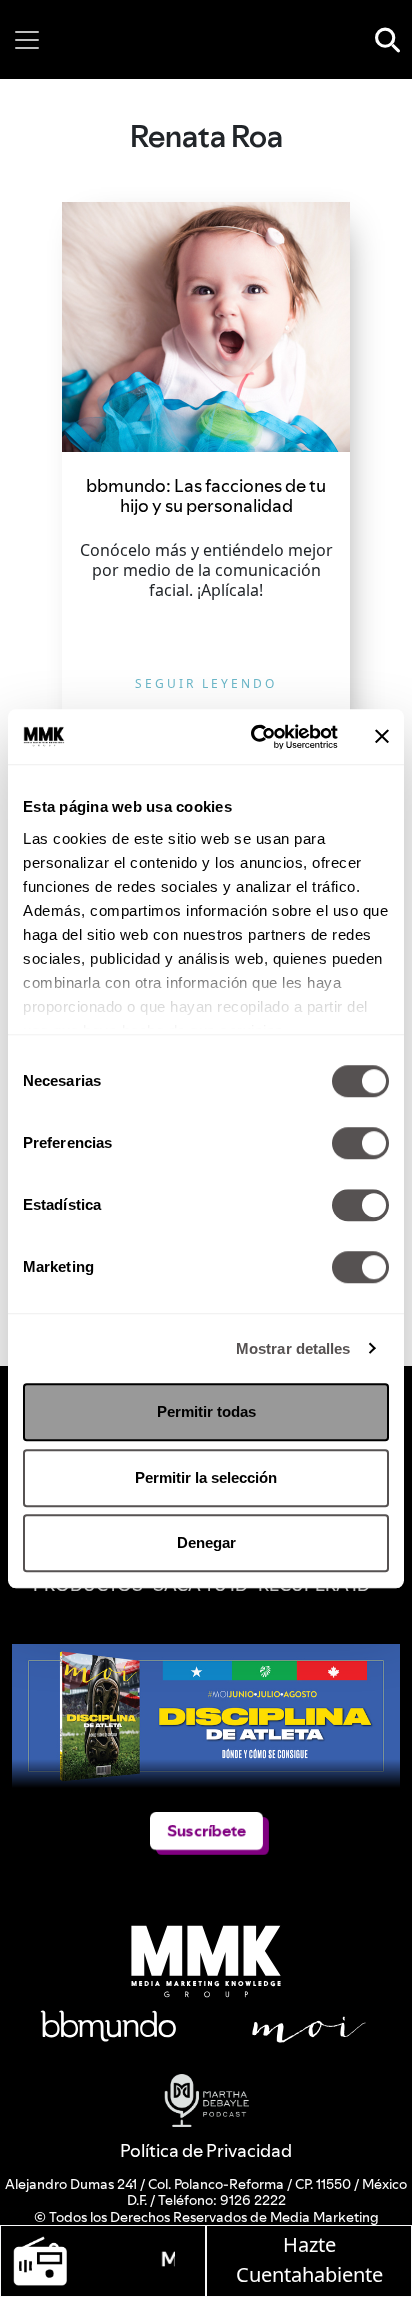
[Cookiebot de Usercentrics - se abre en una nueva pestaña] (255, 737)
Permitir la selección (206, 1477)
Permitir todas (206, 1411)
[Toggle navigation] (27, 40)
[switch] (360, 1143)
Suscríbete (205, 1830)
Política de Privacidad (206, 2150)
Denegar (206, 1542)
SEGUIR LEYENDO (206, 683)
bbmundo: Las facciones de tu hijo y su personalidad (206, 495)
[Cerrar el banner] (382, 737)
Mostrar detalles (293, 1348)
